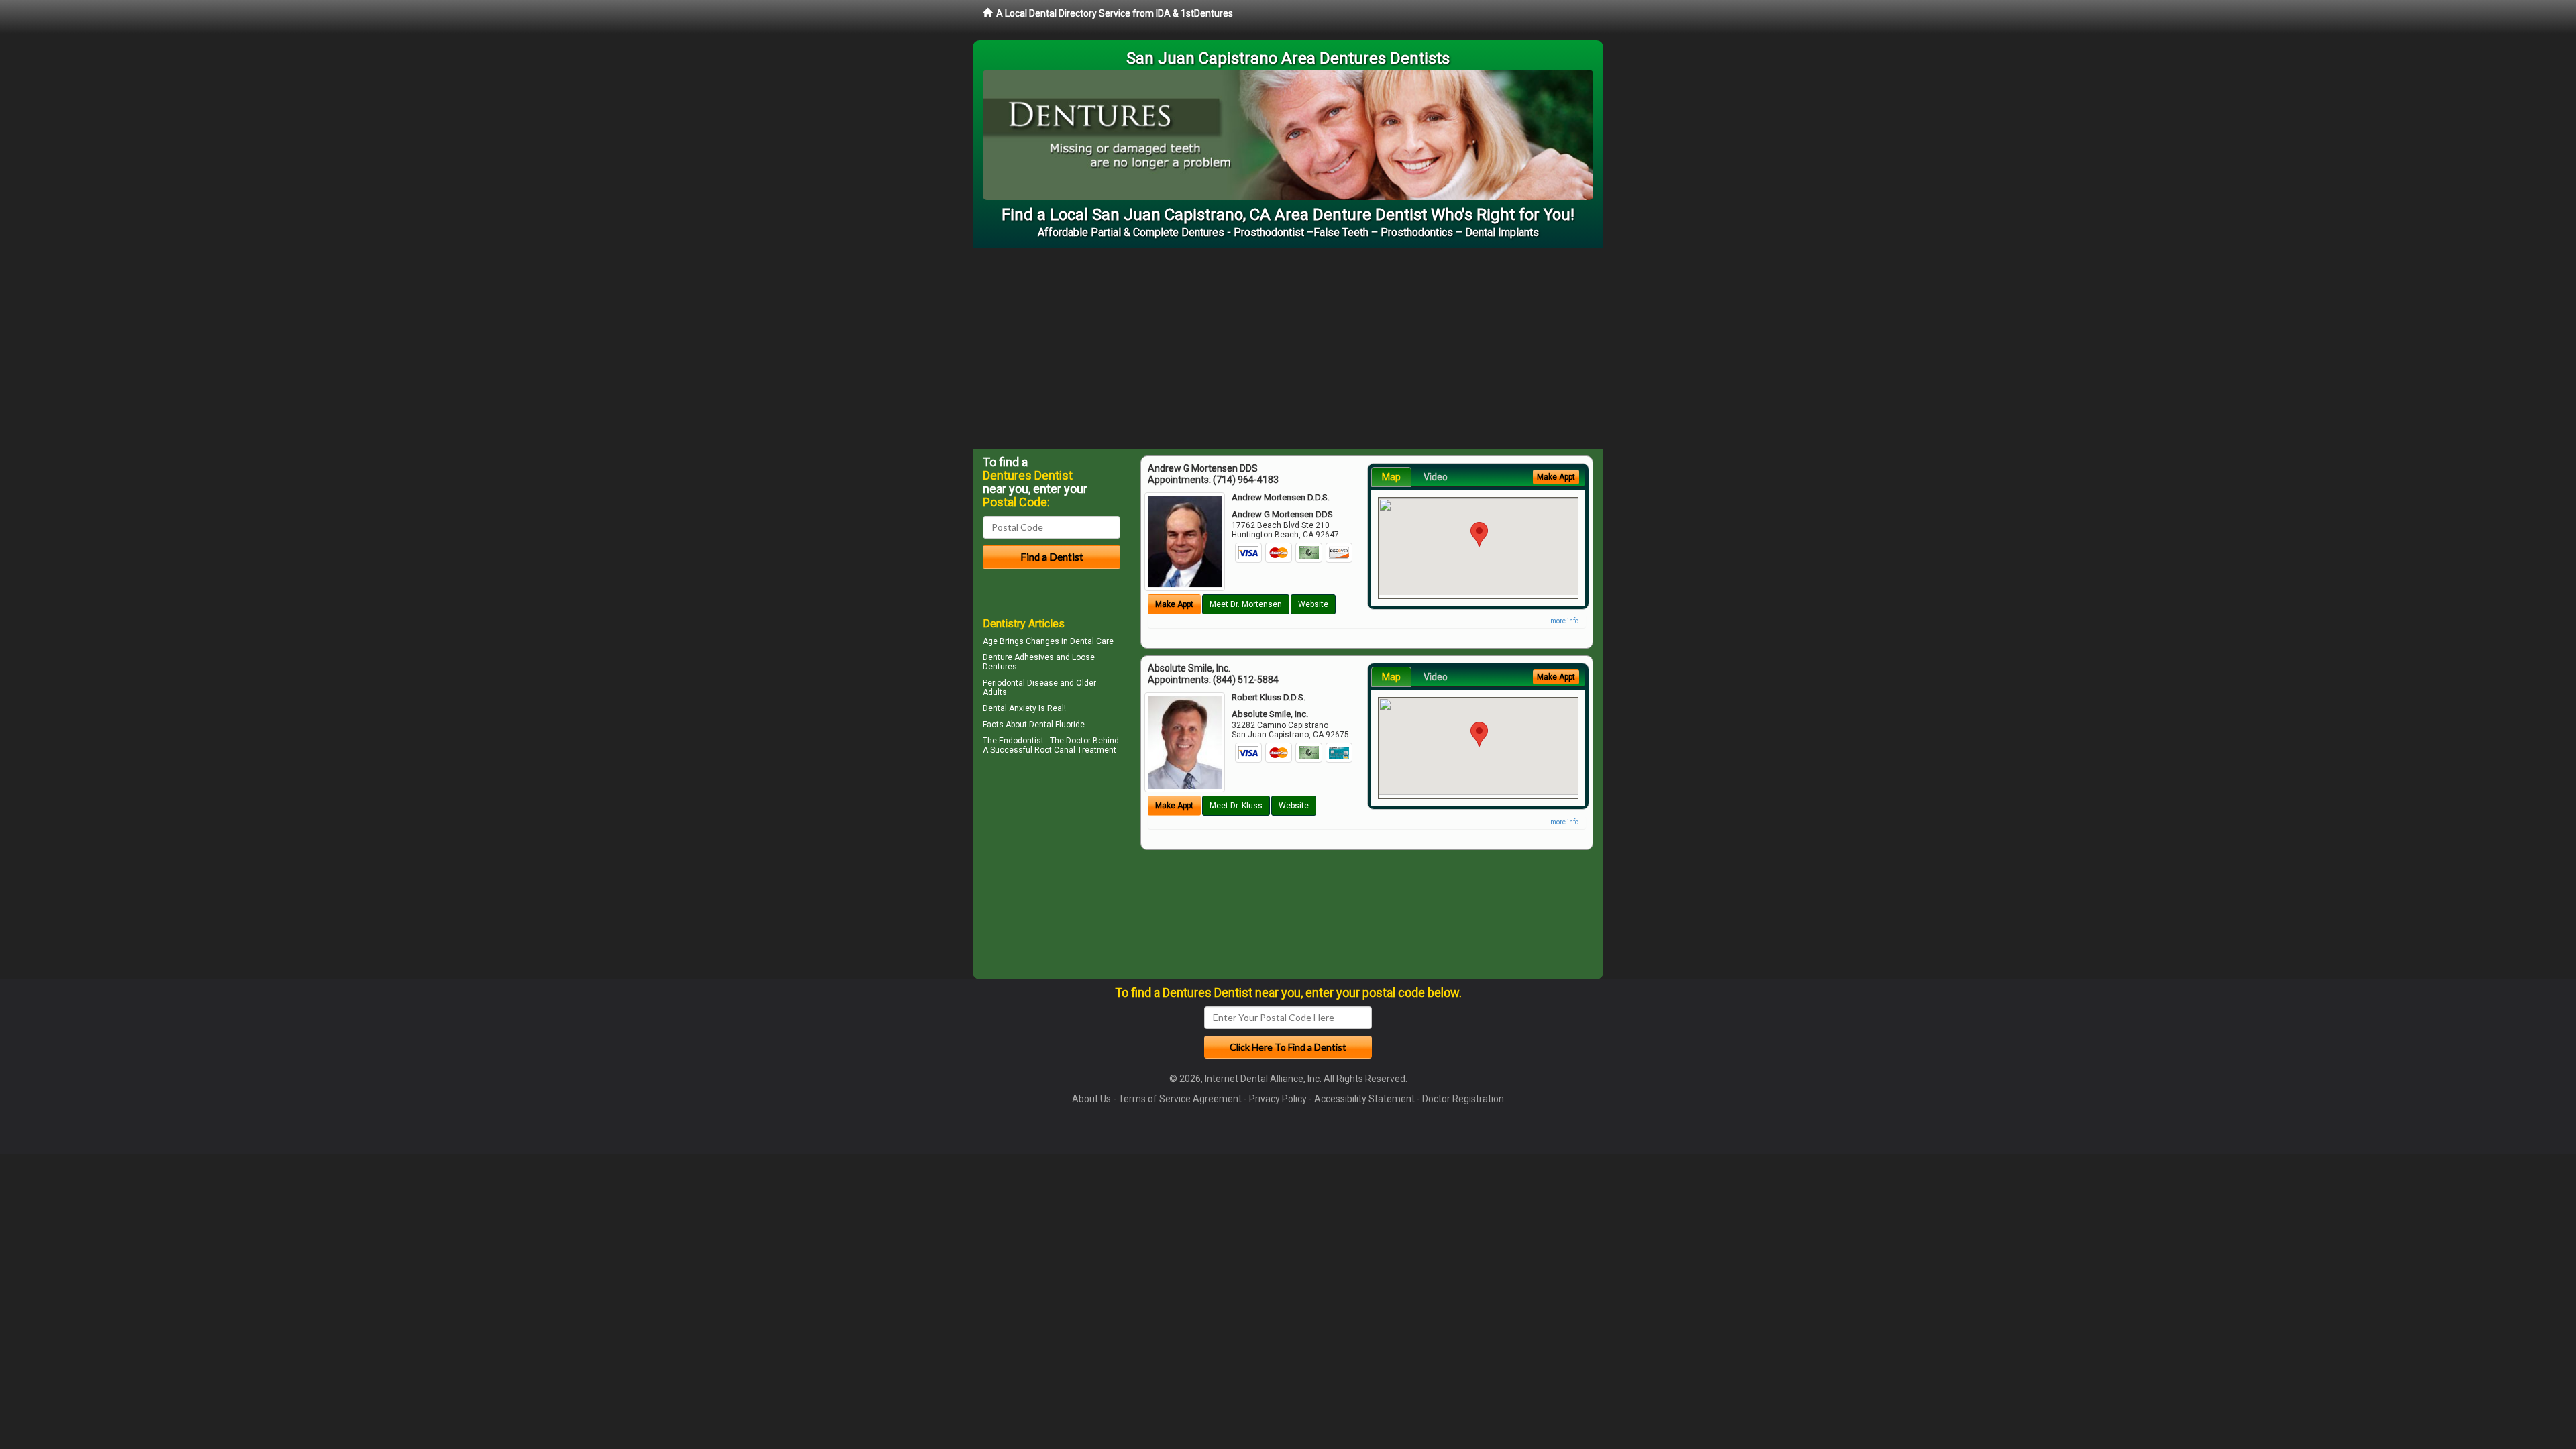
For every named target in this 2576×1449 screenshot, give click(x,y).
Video (1436, 477)
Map (1391, 477)
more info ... (1568, 621)
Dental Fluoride (1057, 724)
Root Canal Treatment (1075, 750)
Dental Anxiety (1010, 708)
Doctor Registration (1463, 1099)
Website (1313, 604)
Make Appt (1174, 604)
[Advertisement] (1288, 348)
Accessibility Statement (1364, 1099)
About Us (1091, 1099)
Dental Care (1092, 641)
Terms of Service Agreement (1180, 1099)
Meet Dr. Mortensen (1246, 604)
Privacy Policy (1278, 1099)
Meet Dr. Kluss (1236, 806)
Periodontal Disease (1020, 683)
